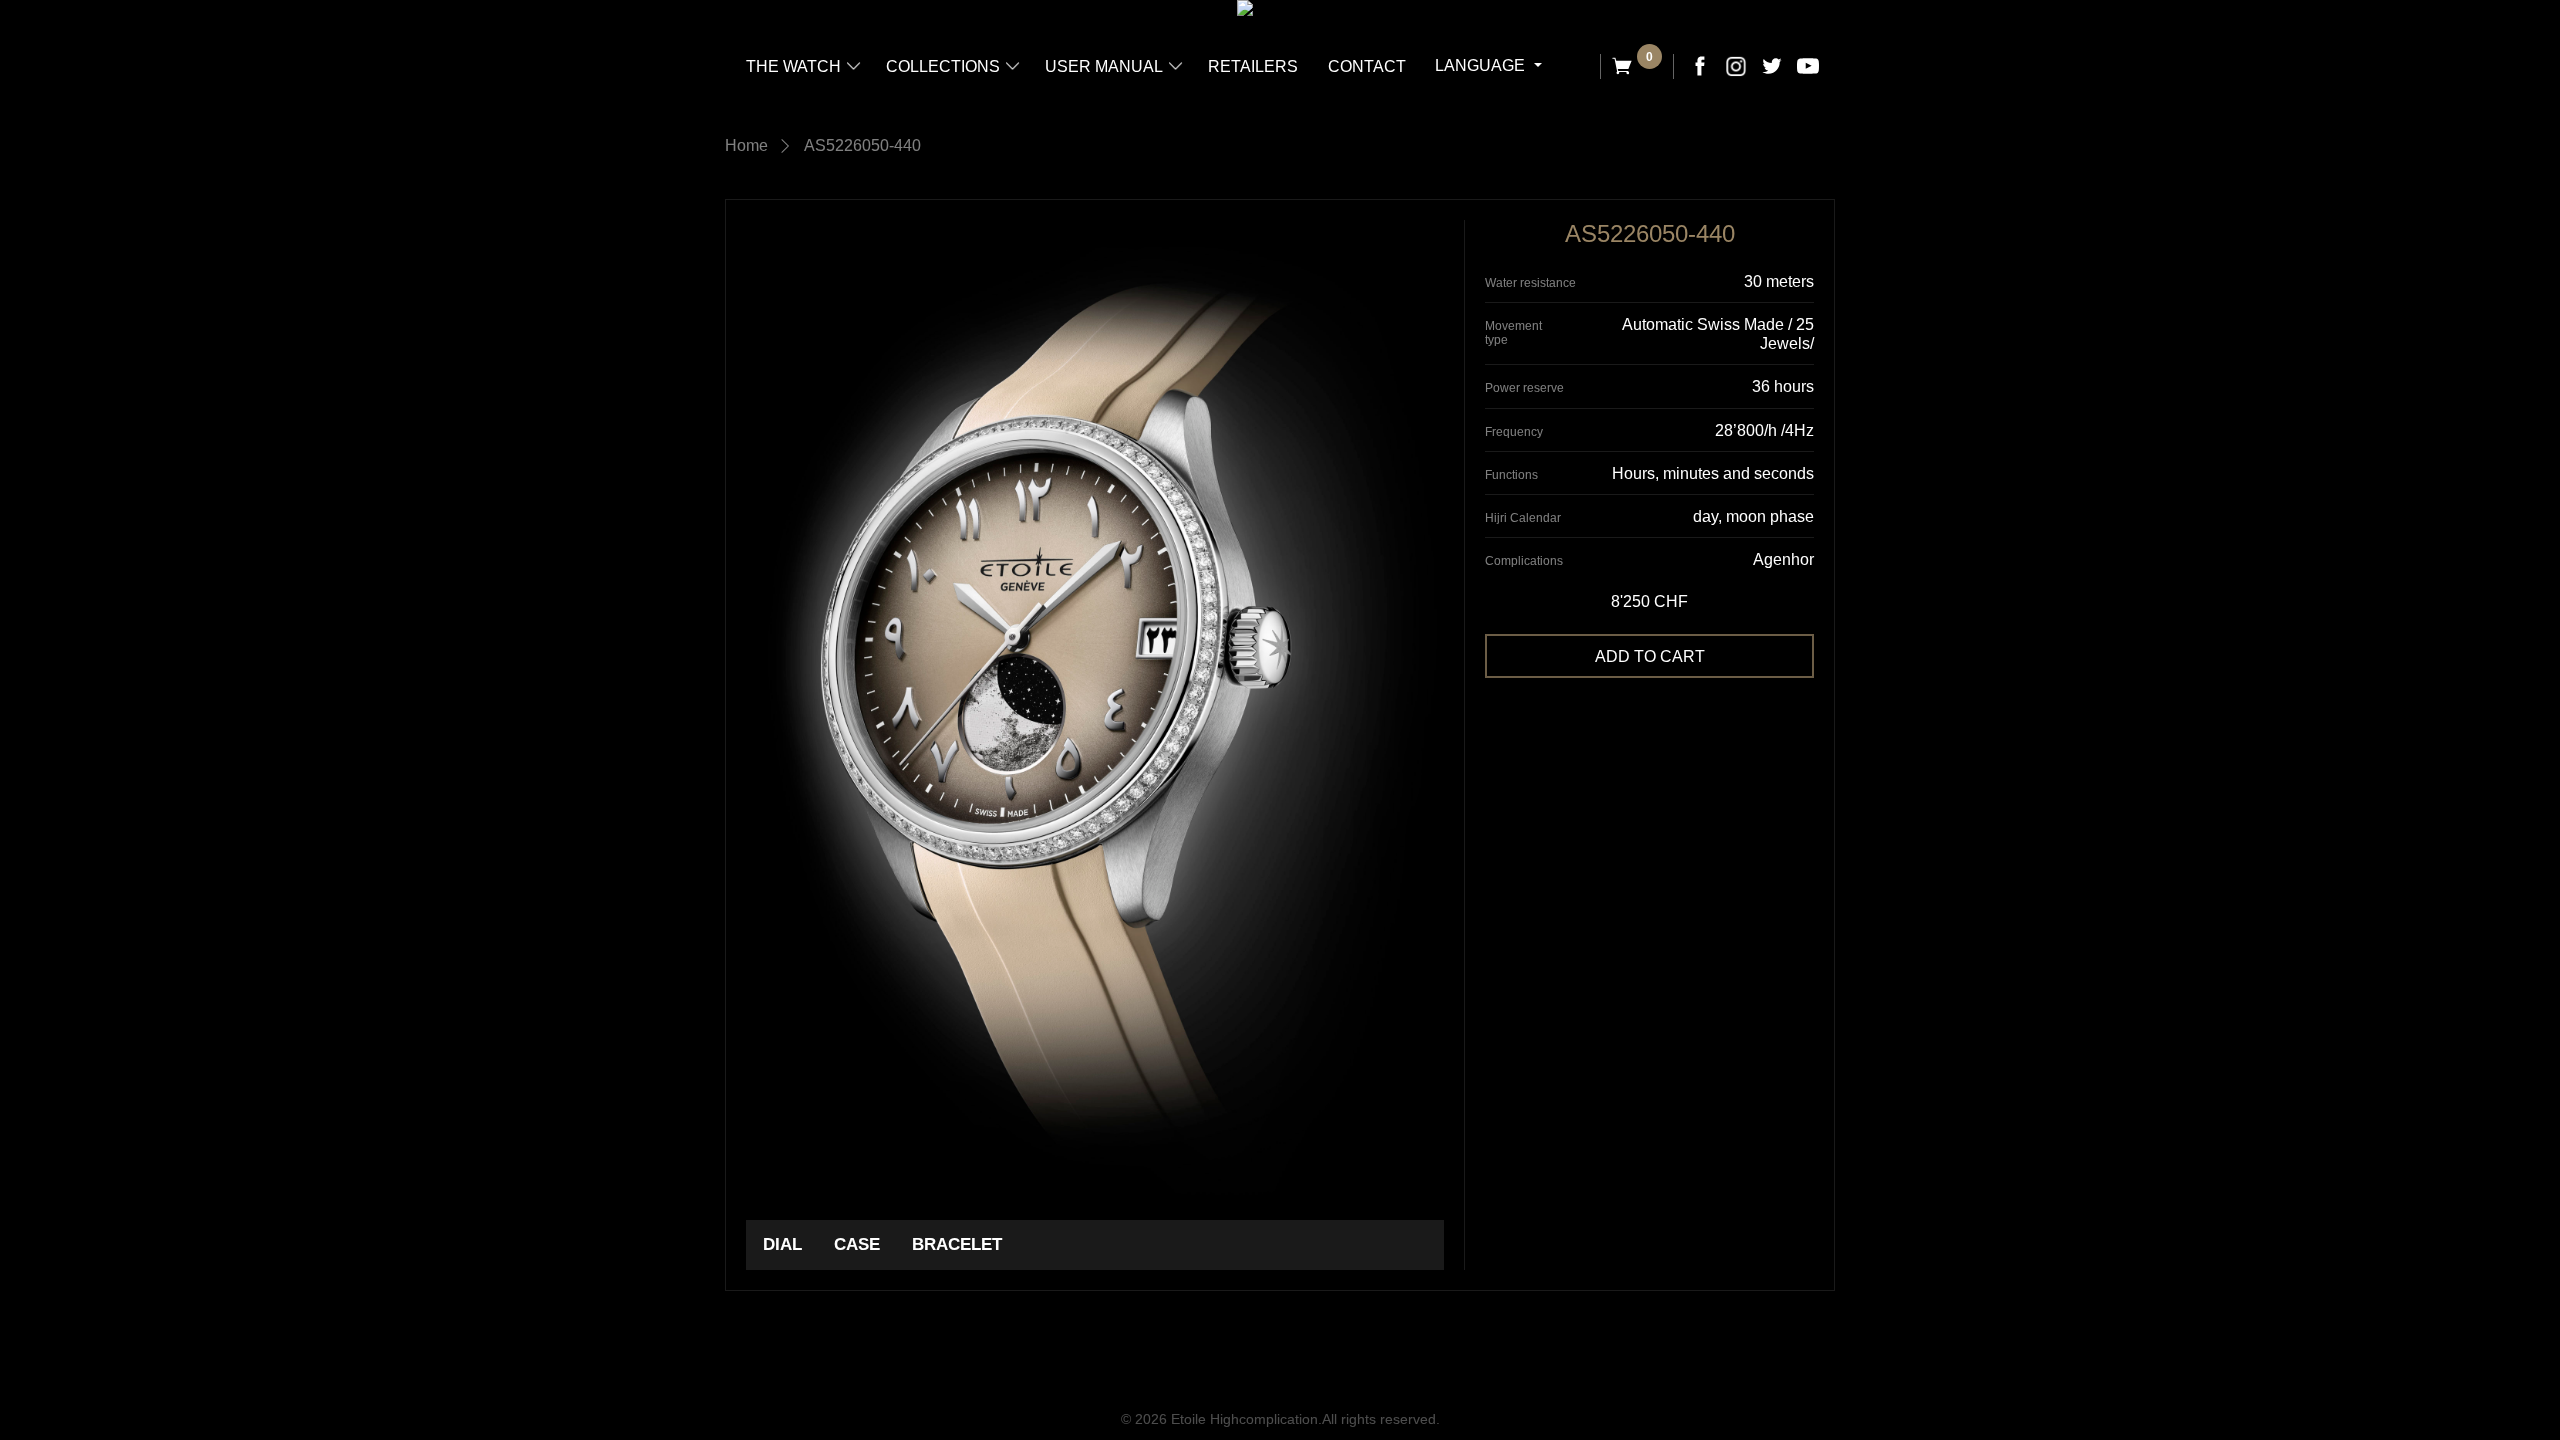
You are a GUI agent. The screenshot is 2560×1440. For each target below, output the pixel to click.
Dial (782, 1244)
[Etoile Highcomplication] (1245, 8)
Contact (1367, 66)
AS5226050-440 (862, 145)
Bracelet (957, 1244)
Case (857, 1244)
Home (746, 145)
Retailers (1253, 66)
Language (1482, 65)
